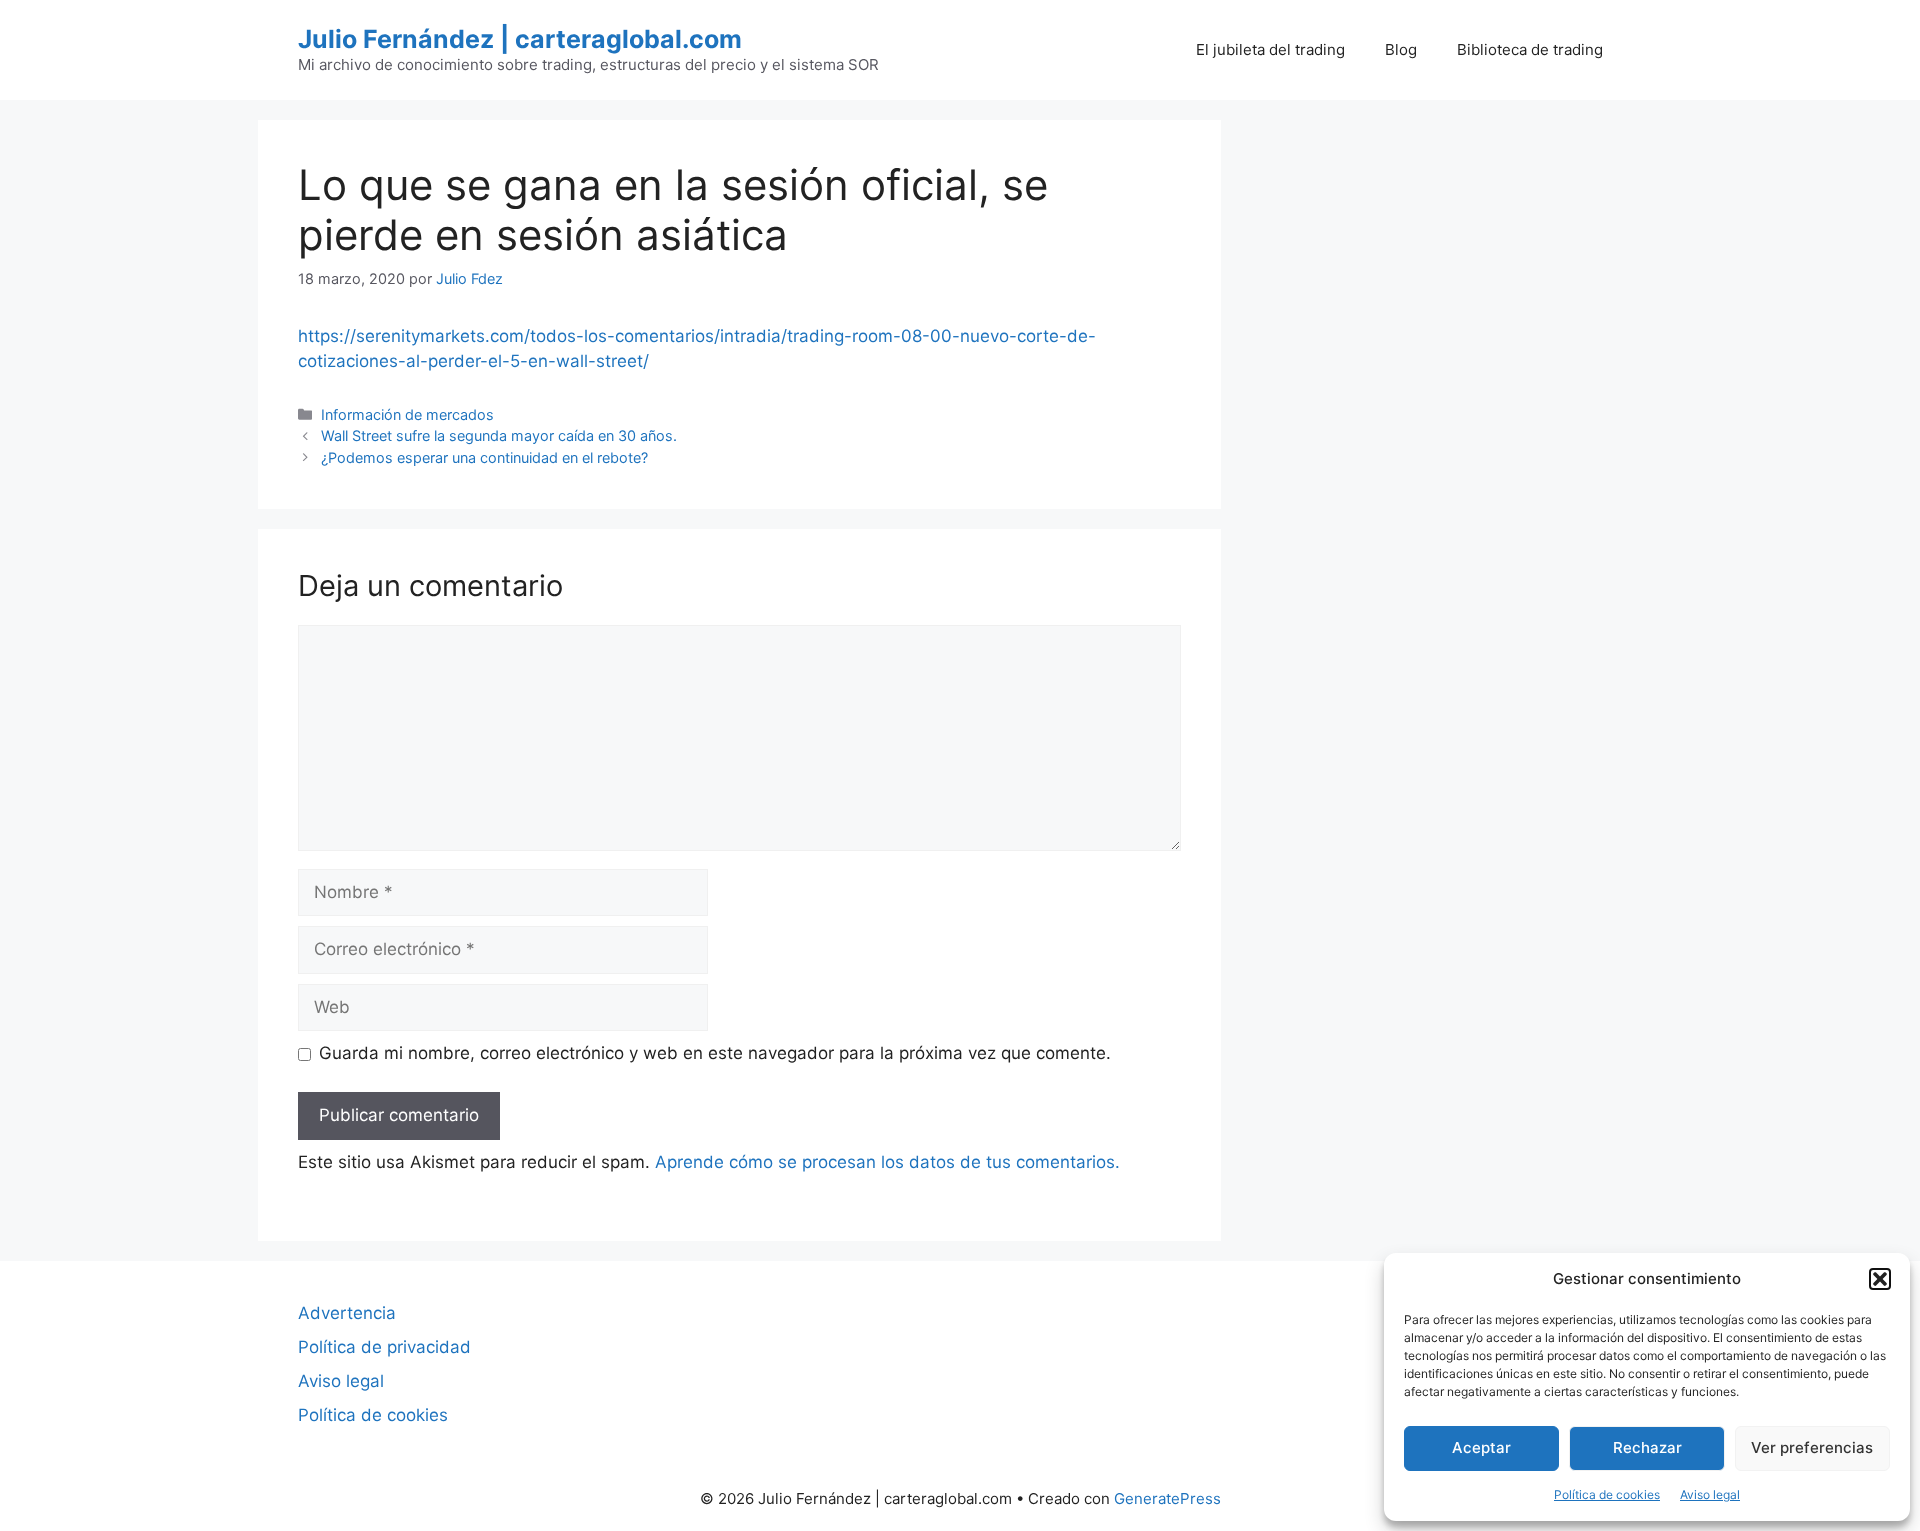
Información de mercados (407, 414)
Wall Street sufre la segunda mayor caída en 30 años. (499, 435)
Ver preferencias (1812, 1447)
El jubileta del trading (1270, 49)
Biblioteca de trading (1530, 49)
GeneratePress (1167, 1498)
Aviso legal (1710, 1494)
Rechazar (1647, 1447)
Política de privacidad (384, 1347)
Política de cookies (1607, 1494)
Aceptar (1481, 1447)
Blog (1401, 49)
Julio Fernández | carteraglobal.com (520, 39)
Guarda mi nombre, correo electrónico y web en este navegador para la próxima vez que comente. (715, 1053)
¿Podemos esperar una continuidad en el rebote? (484, 457)
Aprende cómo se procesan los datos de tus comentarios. (887, 1162)
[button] (1880, 1279)
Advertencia (347, 1313)
